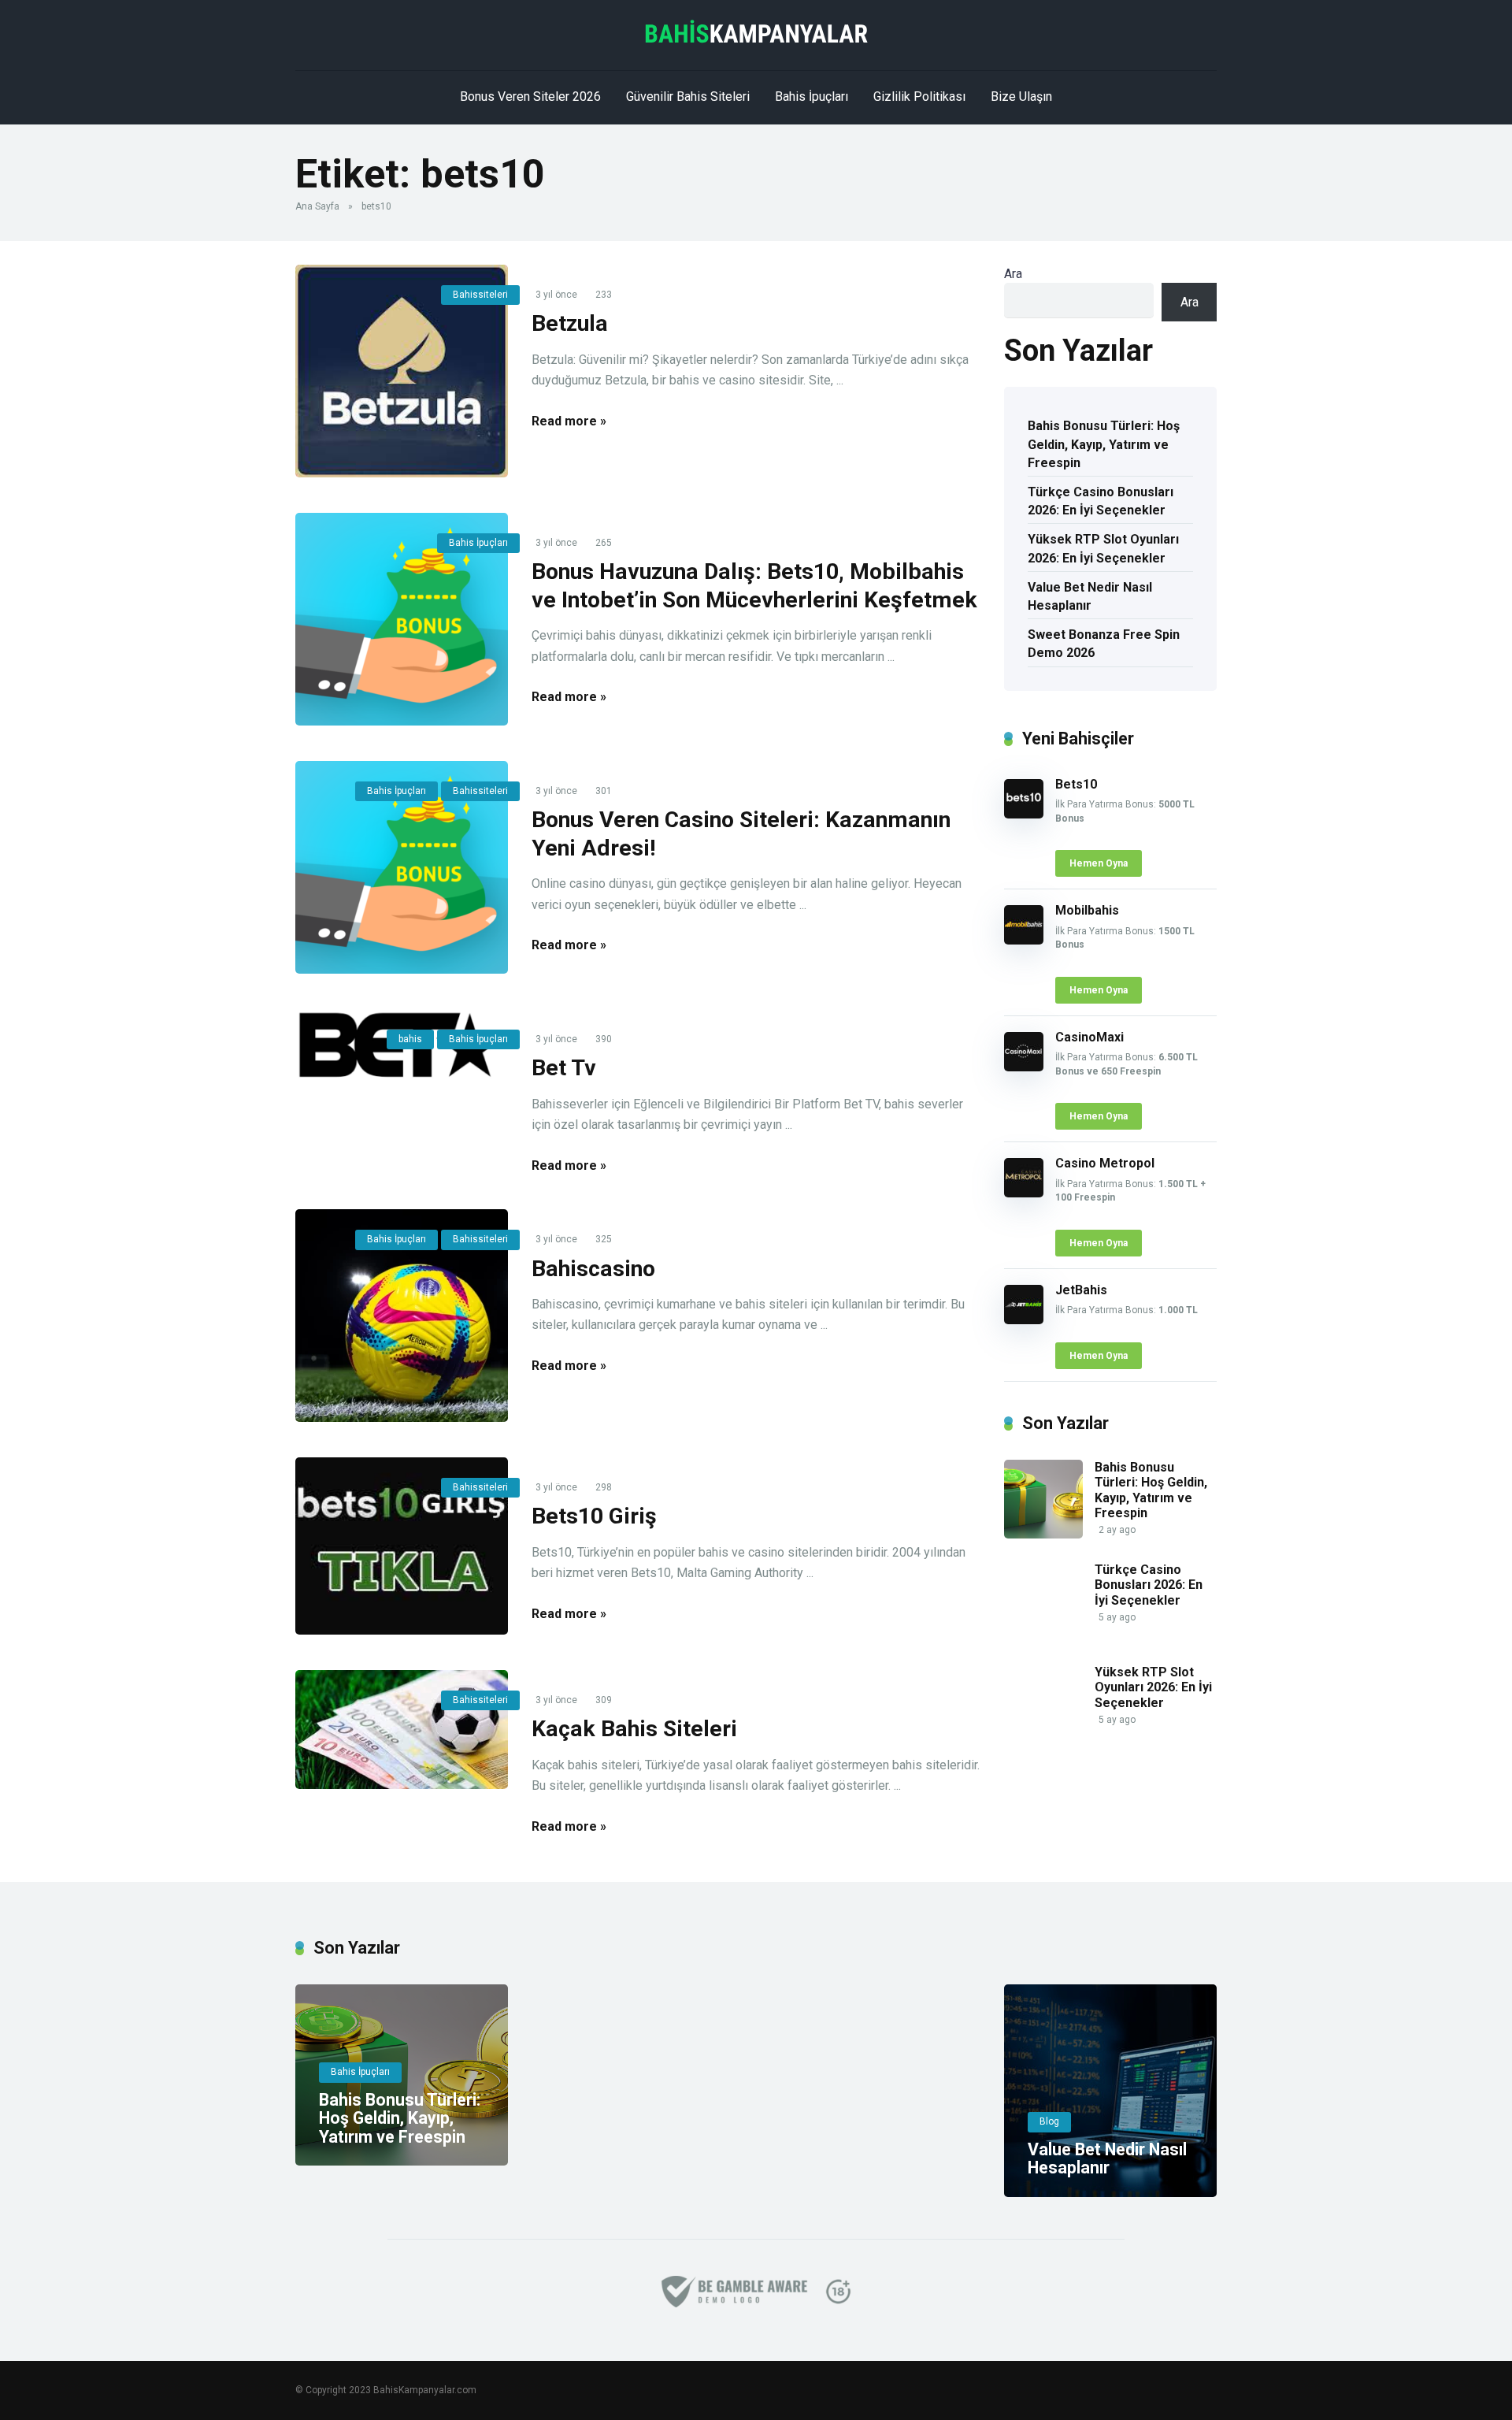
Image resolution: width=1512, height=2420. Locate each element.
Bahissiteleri (480, 295)
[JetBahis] (1024, 1320)
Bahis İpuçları (812, 97)
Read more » (569, 421)
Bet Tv (564, 1068)
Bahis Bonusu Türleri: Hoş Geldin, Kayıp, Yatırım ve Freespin (1104, 444)
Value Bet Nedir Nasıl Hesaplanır (1090, 596)
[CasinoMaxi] (1024, 1067)
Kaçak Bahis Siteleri (634, 1729)
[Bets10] (1024, 814)
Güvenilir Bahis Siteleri (688, 97)
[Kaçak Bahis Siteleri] (402, 1730)
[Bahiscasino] (402, 1316)
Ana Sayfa (317, 206)
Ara (1013, 274)
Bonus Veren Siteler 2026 (530, 97)
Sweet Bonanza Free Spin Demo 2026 (1104, 644)
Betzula (570, 323)
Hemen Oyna (1099, 863)
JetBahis (1081, 1290)
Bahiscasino (593, 1269)
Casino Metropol (1105, 1163)
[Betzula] (402, 371)
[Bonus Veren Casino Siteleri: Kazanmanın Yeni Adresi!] (402, 867)
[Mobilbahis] (1024, 940)
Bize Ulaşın (1021, 97)
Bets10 (1076, 784)
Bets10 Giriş (594, 1516)
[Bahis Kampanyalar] (756, 32)
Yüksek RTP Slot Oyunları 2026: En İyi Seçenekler (1103, 548)
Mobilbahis (1087, 910)
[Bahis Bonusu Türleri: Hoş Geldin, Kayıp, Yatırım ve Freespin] (1043, 1534)
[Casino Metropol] (1024, 1193)
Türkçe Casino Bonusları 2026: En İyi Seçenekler (1101, 501)
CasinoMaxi (1090, 1037)
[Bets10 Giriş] (402, 1546)
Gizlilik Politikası (919, 97)
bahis (410, 1039)
